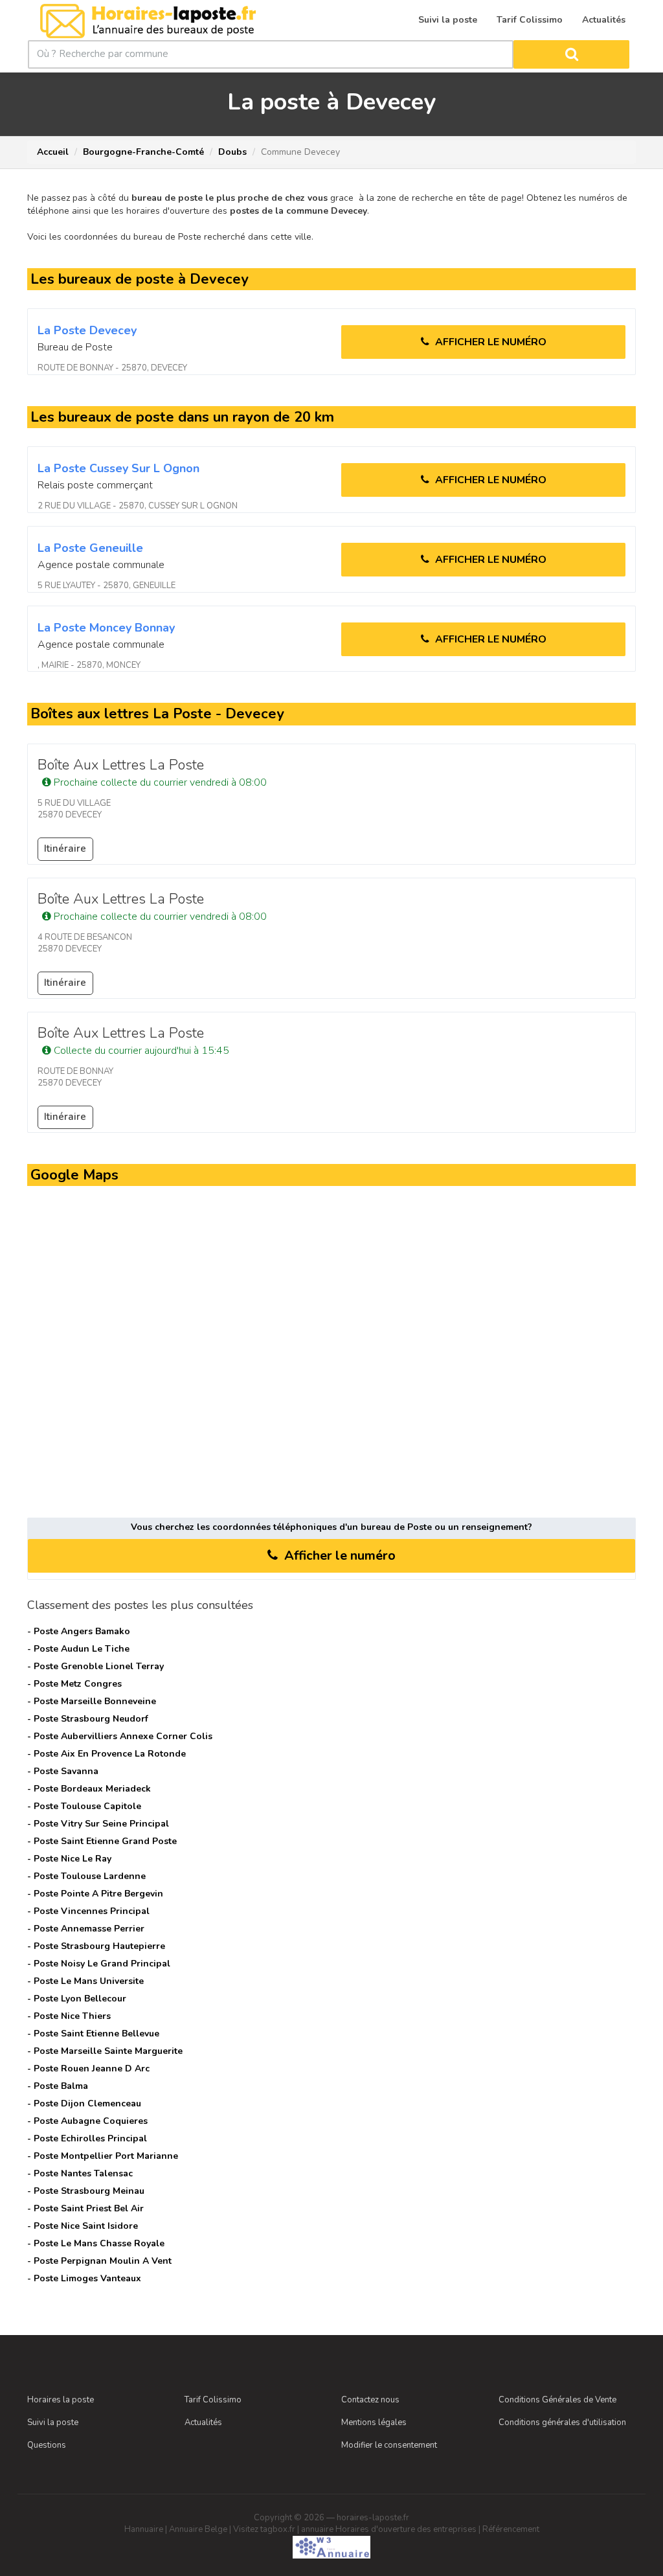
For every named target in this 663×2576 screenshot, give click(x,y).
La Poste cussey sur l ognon (118, 468)
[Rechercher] (571, 54)
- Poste (79, 1631)
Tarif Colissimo (213, 2400)
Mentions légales (374, 2422)
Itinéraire (65, 849)
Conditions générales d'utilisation (562, 2422)
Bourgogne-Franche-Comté (143, 152)
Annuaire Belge (198, 2529)
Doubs (232, 152)
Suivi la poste (53, 2422)
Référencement (511, 2529)
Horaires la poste (61, 2400)
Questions (47, 2445)
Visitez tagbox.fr (264, 2529)
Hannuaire (144, 2529)
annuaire (317, 2529)
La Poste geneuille (90, 548)
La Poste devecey (87, 330)
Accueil (53, 152)
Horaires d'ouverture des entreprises (406, 2529)
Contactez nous (370, 2400)
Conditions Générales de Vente (557, 2400)
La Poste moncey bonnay (106, 628)
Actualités (203, 2422)
